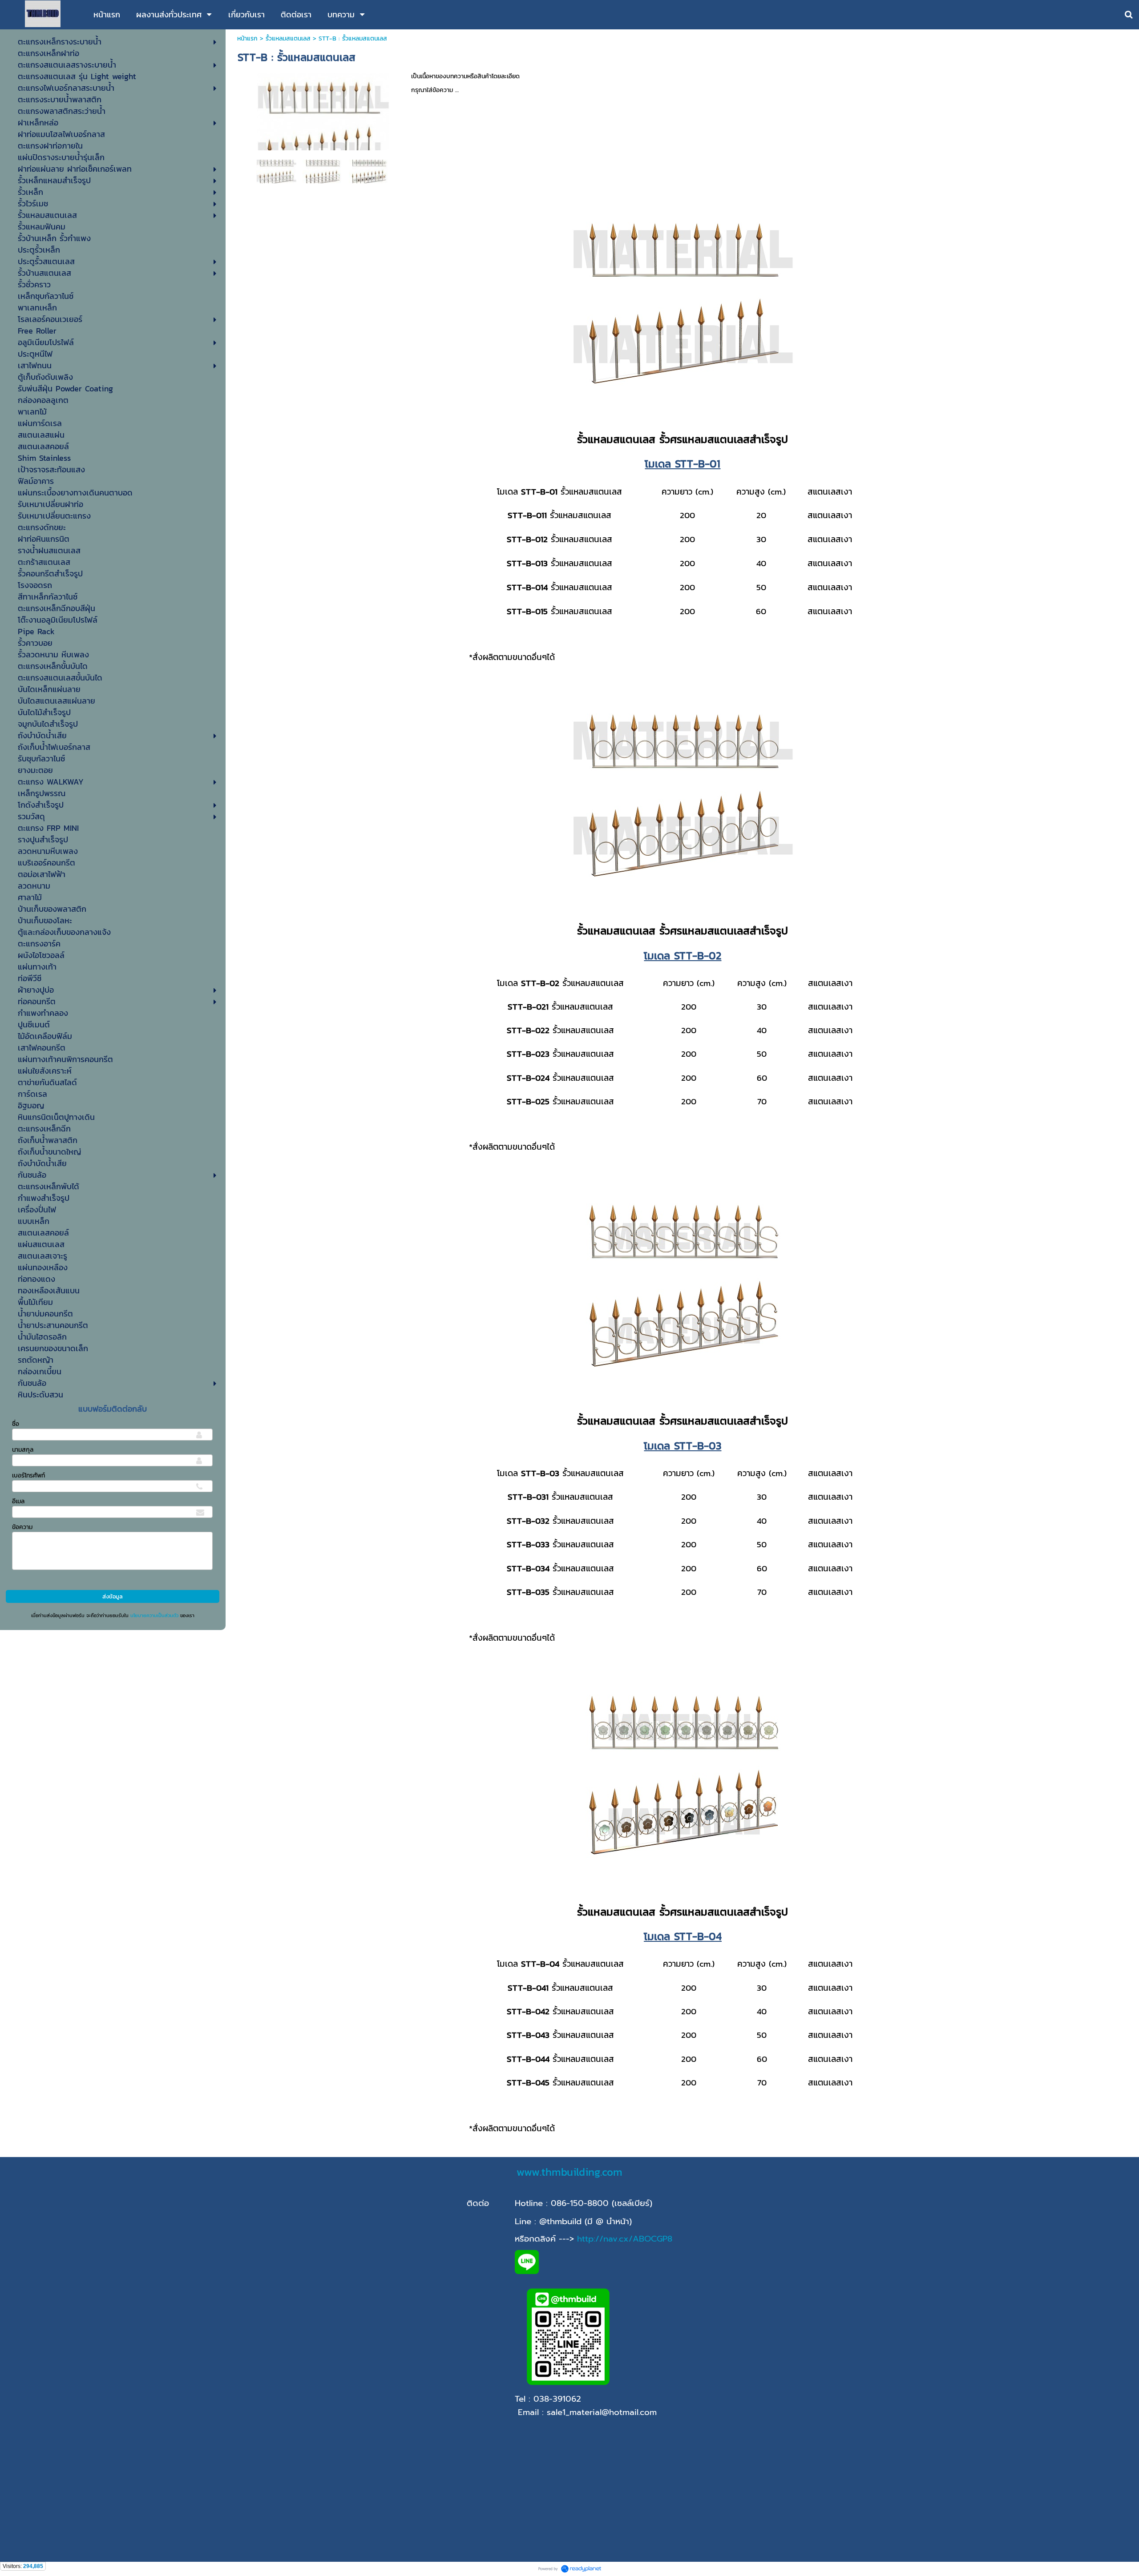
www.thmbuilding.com (569, 2172)
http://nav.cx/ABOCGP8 (625, 2239)
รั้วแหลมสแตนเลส (288, 38)
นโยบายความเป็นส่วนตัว (154, 1615)
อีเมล (18, 1501)
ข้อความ (22, 1527)
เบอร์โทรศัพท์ (28, 1475)
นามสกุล (23, 1450)
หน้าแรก (247, 38)
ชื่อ (16, 1424)
